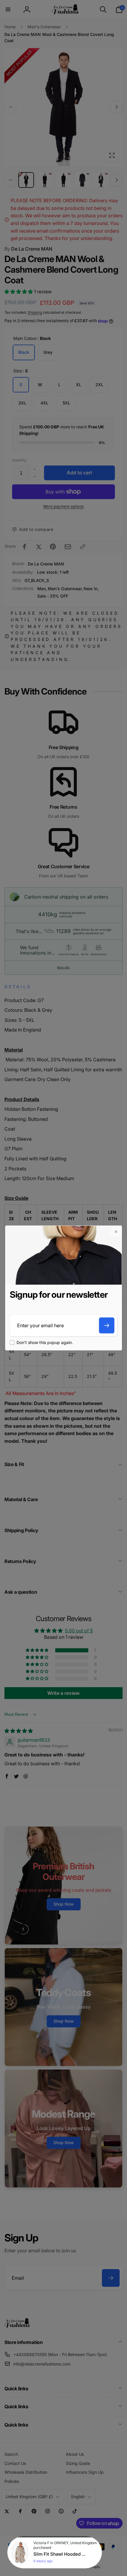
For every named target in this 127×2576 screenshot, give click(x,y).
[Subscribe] (107, 1325)
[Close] (116, 1232)
